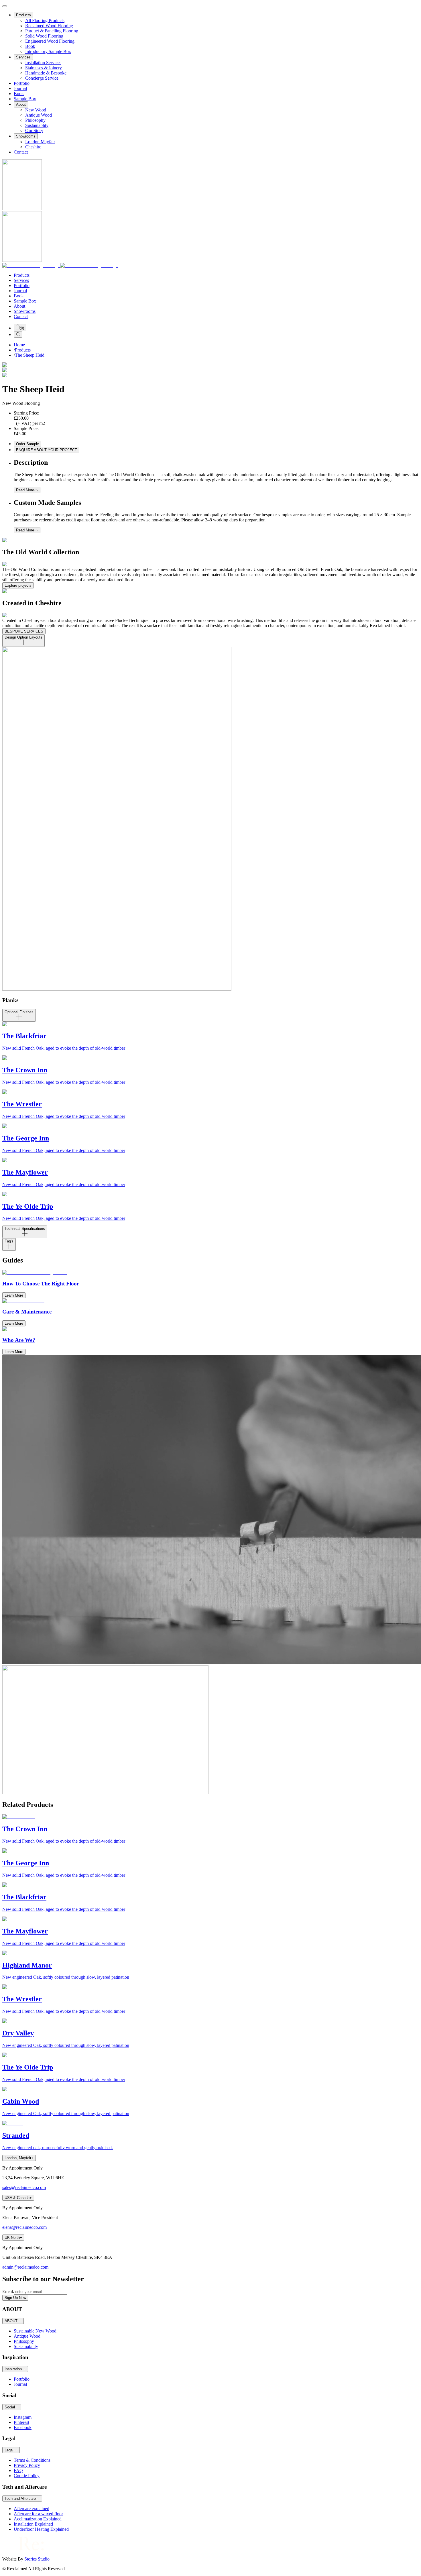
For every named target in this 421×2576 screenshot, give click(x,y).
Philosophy (35, 120)
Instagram (23, 2417)
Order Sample (27, 444)
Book (30, 46)
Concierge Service (42, 78)
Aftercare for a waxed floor (38, 2514)
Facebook (23, 2427)
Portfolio (22, 83)
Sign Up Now (15, 2298)
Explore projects (18, 585)
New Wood (36, 110)
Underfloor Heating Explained (41, 2529)
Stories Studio (37, 2559)
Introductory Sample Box (48, 51)
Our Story (34, 130)
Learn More (14, 1295)
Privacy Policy (27, 2465)
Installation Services (43, 63)
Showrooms (26, 136)
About (21, 104)
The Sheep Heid (30, 355)
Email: (8, 2291)
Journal (20, 88)
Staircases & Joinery (44, 68)
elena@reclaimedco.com (24, 2227)
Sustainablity (37, 125)
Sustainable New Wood (35, 2331)
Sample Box (25, 99)
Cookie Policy (27, 2476)
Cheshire (33, 147)
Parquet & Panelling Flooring (52, 31)
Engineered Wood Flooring (50, 41)
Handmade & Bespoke (46, 73)
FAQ (18, 2470)
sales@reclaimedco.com (24, 2187)
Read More (25, 490)
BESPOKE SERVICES (24, 631)
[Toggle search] (18, 334)
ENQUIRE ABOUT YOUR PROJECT (47, 450)
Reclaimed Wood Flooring (49, 26)
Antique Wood (39, 115)
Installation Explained (33, 2524)
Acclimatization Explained (38, 2519)
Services (23, 57)
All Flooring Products (45, 20)
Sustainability (26, 2346)
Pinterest (21, 2422)
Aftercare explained (32, 2509)
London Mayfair (40, 142)
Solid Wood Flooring (44, 36)
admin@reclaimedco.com (25, 2267)
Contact (21, 152)
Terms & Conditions (32, 2460)
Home (19, 345)
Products (23, 15)
